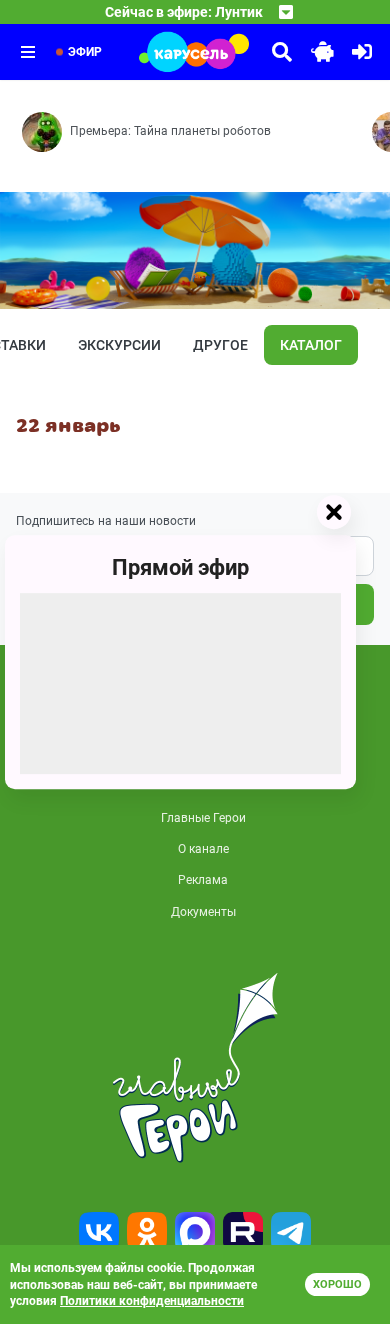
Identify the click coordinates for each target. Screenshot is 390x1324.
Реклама (203, 880)
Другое (220, 345)
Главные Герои (203, 818)
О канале (203, 849)
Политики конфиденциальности (152, 1301)
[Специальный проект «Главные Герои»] (195, 1068)
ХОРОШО (337, 1284)
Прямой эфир (180, 567)
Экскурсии (119, 345)
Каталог (311, 345)
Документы (203, 912)
